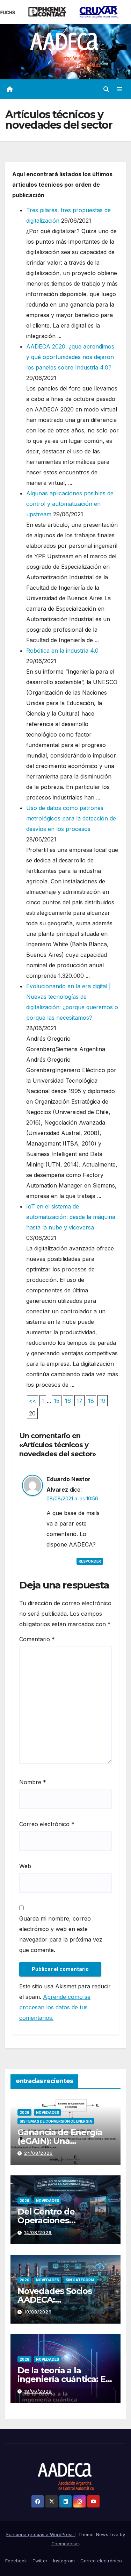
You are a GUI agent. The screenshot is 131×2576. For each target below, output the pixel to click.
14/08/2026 (38, 2233)
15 (57, 1401)
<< (32, 1401)
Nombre (33, 1782)
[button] (106, 89)
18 (91, 1401)
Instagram (64, 2561)
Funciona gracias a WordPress (41, 2534)
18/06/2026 (38, 2391)
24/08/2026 (38, 2153)
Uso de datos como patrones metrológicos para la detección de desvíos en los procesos (71, 818)
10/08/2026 (38, 2312)
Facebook (16, 2561)
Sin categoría (80, 2280)
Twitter (40, 2561)
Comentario (37, 1639)
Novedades (48, 2112)
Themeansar (65, 2543)
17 (79, 1401)
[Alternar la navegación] (120, 89)
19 (103, 1401)
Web (25, 1866)
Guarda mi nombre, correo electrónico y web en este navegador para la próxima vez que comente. (61, 1934)
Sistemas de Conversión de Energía (56, 2121)
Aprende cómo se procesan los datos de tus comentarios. (55, 2007)
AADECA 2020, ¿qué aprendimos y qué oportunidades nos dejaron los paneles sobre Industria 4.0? (70, 357)
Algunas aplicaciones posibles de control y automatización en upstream (70, 504)
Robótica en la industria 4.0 (62, 651)
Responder (90, 1561)
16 (68, 1401)
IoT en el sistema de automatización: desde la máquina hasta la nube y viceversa (71, 1217)
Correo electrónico (47, 1824)
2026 (24, 2112)
